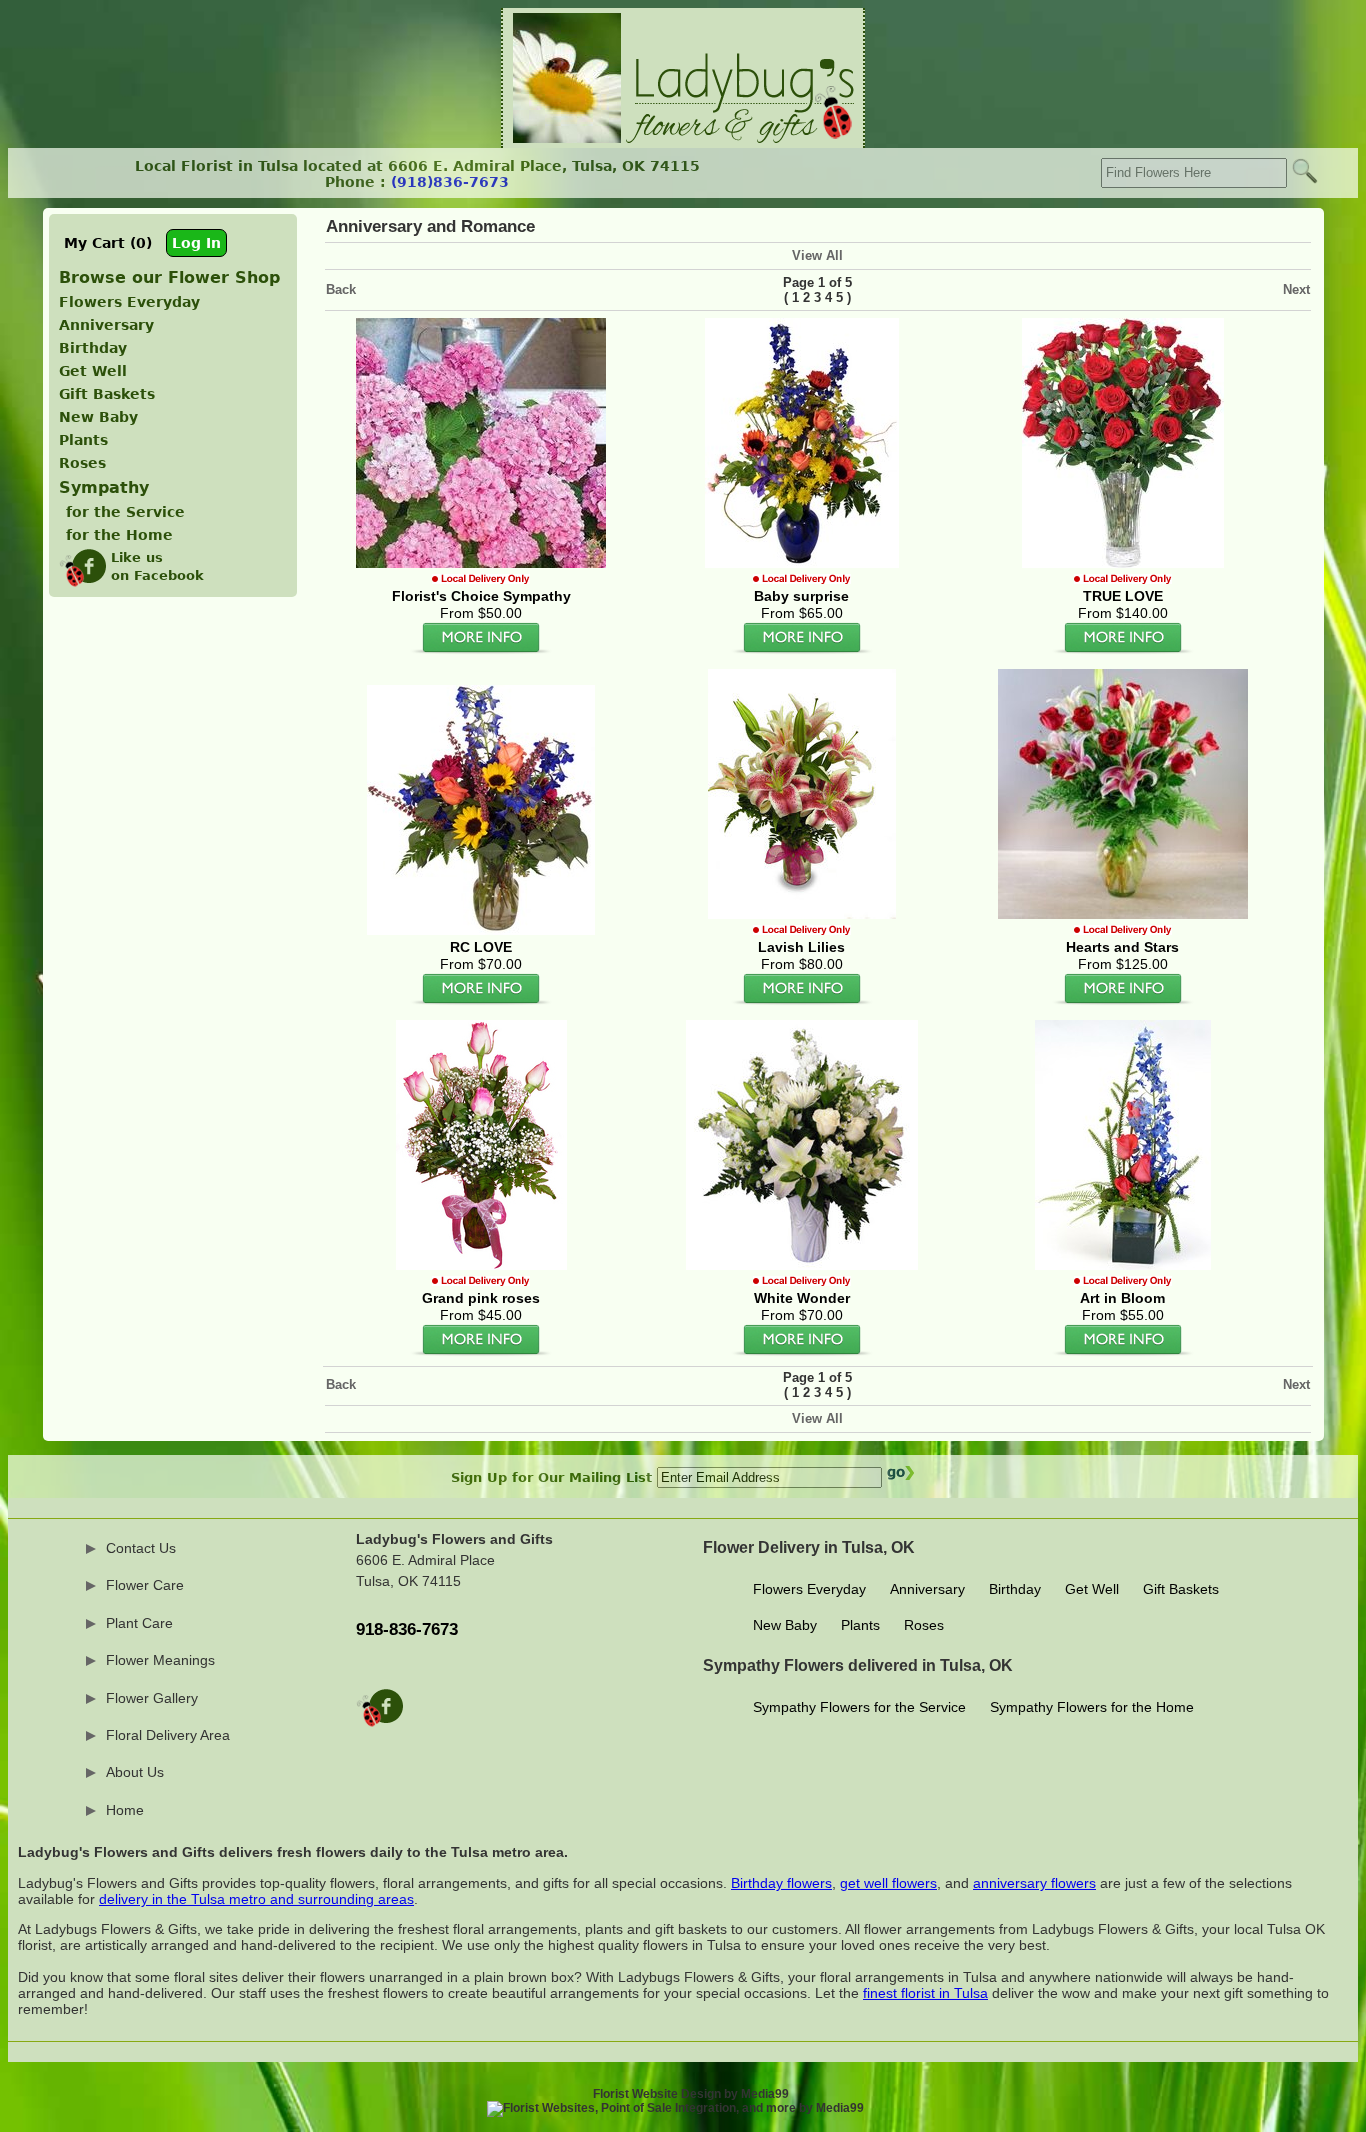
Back (341, 289)
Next (1296, 289)
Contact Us (141, 1548)
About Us (135, 1772)
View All (817, 255)
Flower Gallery (152, 1698)
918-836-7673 (407, 1629)
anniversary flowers (1034, 1883)
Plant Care (139, 1623)
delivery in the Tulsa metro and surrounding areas (256, 1899)
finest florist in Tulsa (925, 1993)
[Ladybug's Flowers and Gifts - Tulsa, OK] (683, 138)
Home (125, 1810)
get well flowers (888, 1883)
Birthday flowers (781, 1883)
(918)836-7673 (450, 182)
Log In (196, 243)
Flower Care (145, 1585)
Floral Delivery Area (168, 1735)
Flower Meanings (160, 1660)
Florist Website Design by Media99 (691, 2094)
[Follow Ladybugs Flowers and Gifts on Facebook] (379, 1721)
